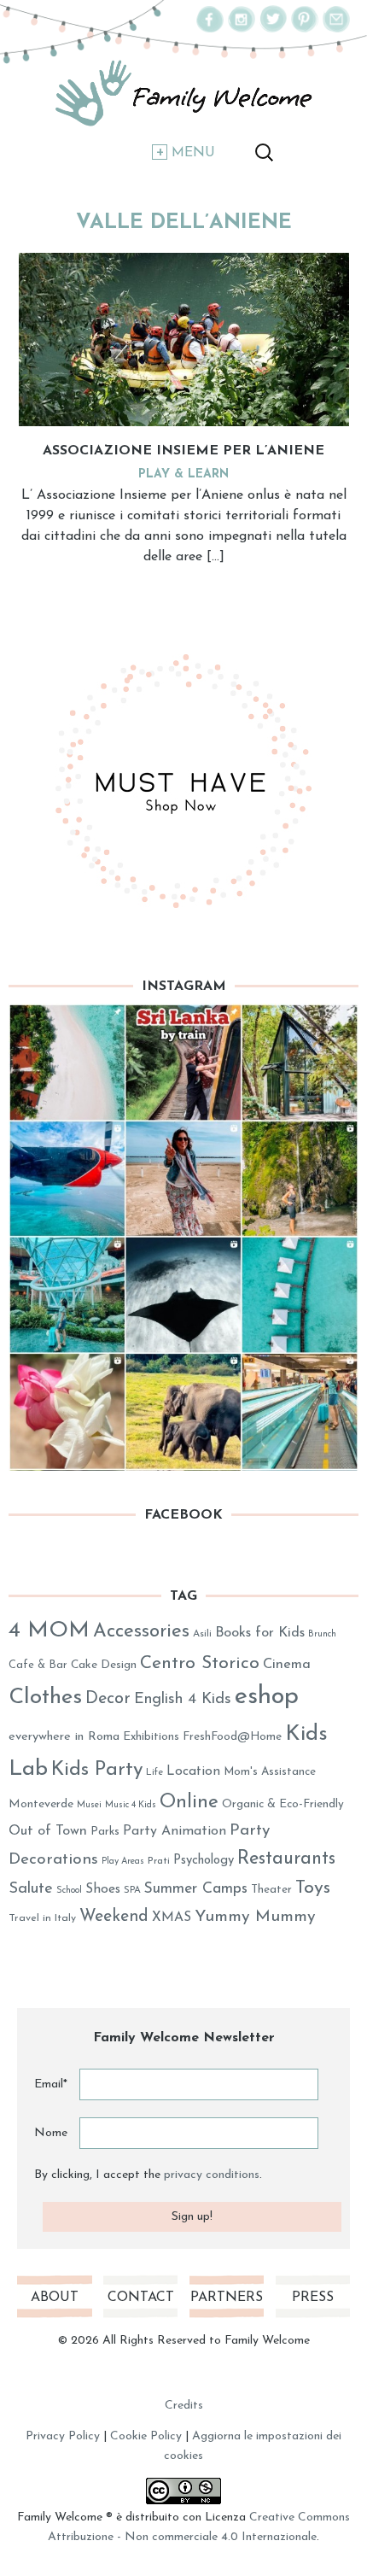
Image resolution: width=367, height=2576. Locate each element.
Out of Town (48, 1831)
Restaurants (286, 1859)
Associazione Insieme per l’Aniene (183, 451)
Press (313, 2298)
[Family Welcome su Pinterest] (305, 29)
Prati (159, 1861)
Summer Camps (196, 1889)
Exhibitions (151, 1737)
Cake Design (104, 1665)
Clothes (45, 1698)
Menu (193, 153)
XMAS (172, 1917)
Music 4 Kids (131, 1805)
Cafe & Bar (38, 1665)
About (55, 2298)
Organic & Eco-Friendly (283, 1804)
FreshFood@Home (232, 1737)
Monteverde (41, 1804)
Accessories (141, 1632)
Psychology (204, 1861)
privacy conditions (212, 2175)
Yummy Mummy (255, 1917)
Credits (184, 2406)
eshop (267, 1697)
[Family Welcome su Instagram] (242, 29)
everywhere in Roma (64, 1737)
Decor (108, 1699)
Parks (105, 1832)
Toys (313, 1888)
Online (189, 1803)
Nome (51, 2133)
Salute (31, 1889)
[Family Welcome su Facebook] (210, 29)
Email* (51, 2084)
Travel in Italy (42, 1918)
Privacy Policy (63, 2436)
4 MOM (49, 1631)
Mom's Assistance (270, 1772)
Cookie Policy (146, 2436)
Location (193, 1771)
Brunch (322, 1634)
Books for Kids (260, 1633)
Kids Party (97, 1770)
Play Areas (123, 1862)
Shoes (103, 1889)
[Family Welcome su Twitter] (273, 29)
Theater (271, 1890)
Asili (202, 1634)
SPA (132, 1891)
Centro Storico (200, 1663)
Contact (141, 2298)
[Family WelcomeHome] (183, 94)
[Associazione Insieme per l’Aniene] (184, 339)
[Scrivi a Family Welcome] (336, 29)
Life (154, 1773)
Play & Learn (183, 474)
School (69, 1891)
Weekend (114, 1917)
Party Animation (175, 1831)
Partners (227, 2298)
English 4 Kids (183, 1700)
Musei (89, 1805)
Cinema (287, 1665)
